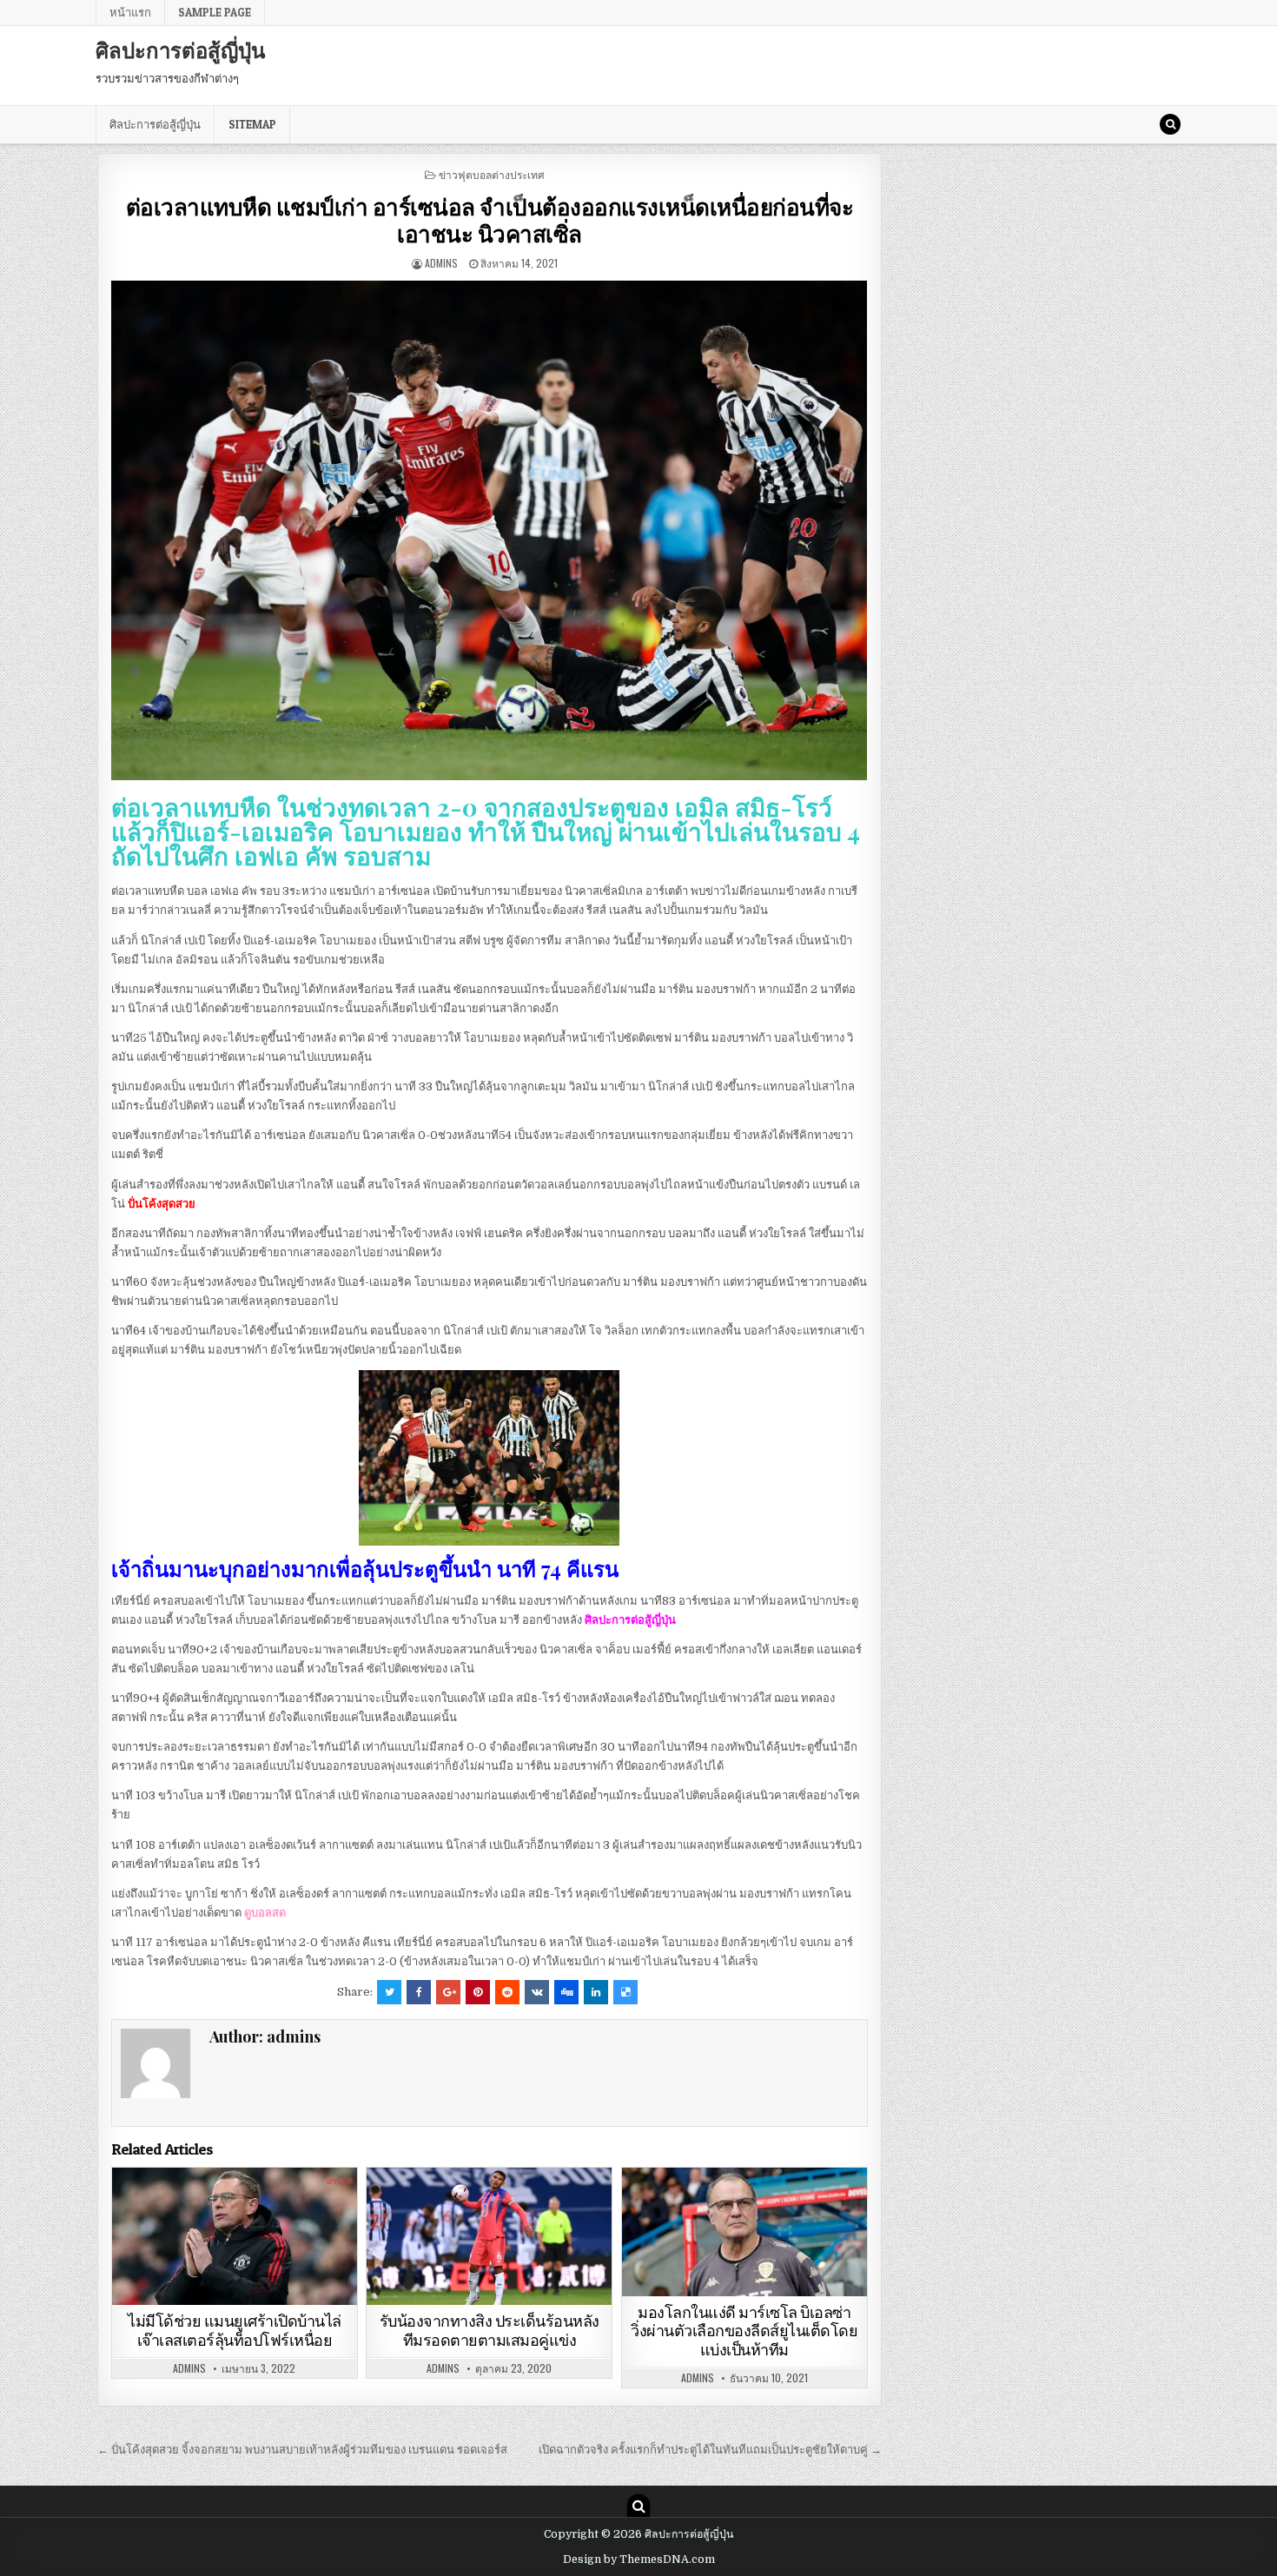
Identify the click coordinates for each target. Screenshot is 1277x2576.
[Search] (1170, 124)
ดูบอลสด (265, 1913)
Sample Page (215, 12)
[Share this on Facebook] (419, 1992)
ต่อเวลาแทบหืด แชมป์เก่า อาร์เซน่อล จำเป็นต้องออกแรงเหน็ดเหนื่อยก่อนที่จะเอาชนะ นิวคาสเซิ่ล (490, 220)
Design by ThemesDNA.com (639, 2559)
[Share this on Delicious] (625, 1992)
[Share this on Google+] (448, 1992)
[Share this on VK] (537, 1992)
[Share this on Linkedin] (596, 1992)
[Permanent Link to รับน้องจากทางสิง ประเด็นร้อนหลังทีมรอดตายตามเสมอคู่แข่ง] (489, 2237)
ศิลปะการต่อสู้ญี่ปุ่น (180, 50)
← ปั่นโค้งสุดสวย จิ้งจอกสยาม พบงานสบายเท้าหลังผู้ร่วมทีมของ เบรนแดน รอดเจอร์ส (302, 2450)
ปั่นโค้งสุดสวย (162, 1204)
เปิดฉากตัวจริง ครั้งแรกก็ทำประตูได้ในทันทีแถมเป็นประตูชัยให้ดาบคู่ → (710, 2450)
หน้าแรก (130, 12)
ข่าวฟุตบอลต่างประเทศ (492, 174)
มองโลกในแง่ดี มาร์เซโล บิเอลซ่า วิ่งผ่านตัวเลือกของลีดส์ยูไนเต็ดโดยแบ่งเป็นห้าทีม (744, 2331)
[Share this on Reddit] (507, 1992)
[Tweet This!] (389, 1992)
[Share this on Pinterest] (478, 1992)
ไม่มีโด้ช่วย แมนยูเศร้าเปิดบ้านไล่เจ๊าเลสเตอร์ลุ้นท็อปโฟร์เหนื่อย (235, 2331)
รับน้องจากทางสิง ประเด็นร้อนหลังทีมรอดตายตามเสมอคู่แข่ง (490, 2331)
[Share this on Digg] (566, 1992)
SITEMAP (252, 124)
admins (441, 263)
